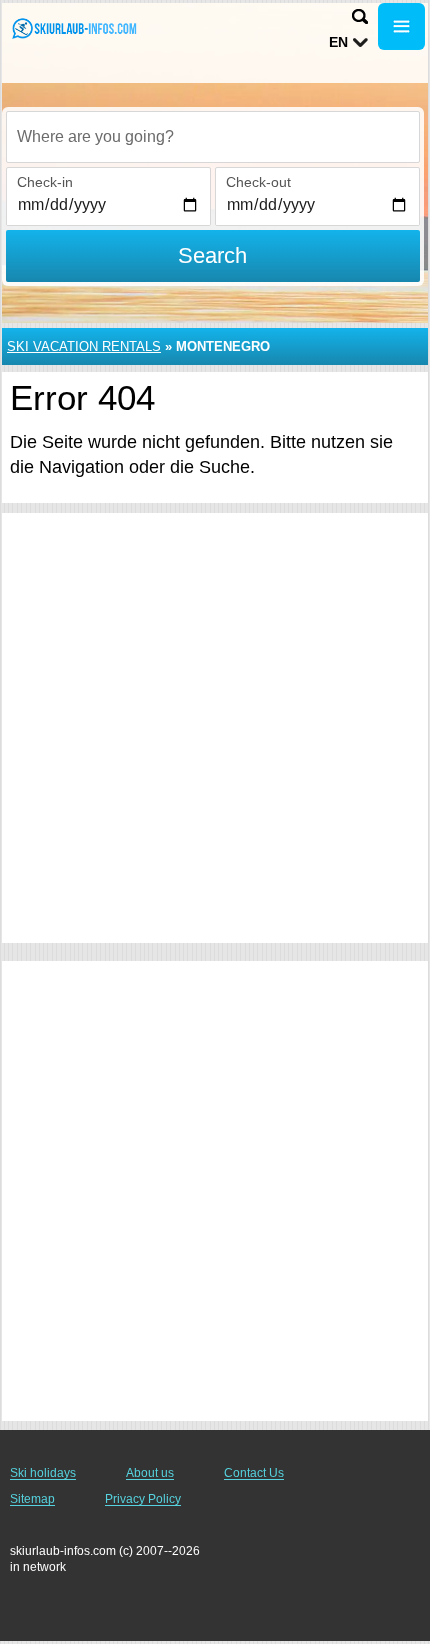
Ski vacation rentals (84, 346)
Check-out (258, 182)
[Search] (360, 16)
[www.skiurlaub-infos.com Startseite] (75, 28)
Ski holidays (43, 1473)
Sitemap (32, 1499)
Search (212, 255)
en (338, 42)
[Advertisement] (215, 728)
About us (150, 1473)
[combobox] (213, 137)
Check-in (45, 182)
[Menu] (401, 26)
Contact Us (254, 1473)
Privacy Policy (143, 1499)
